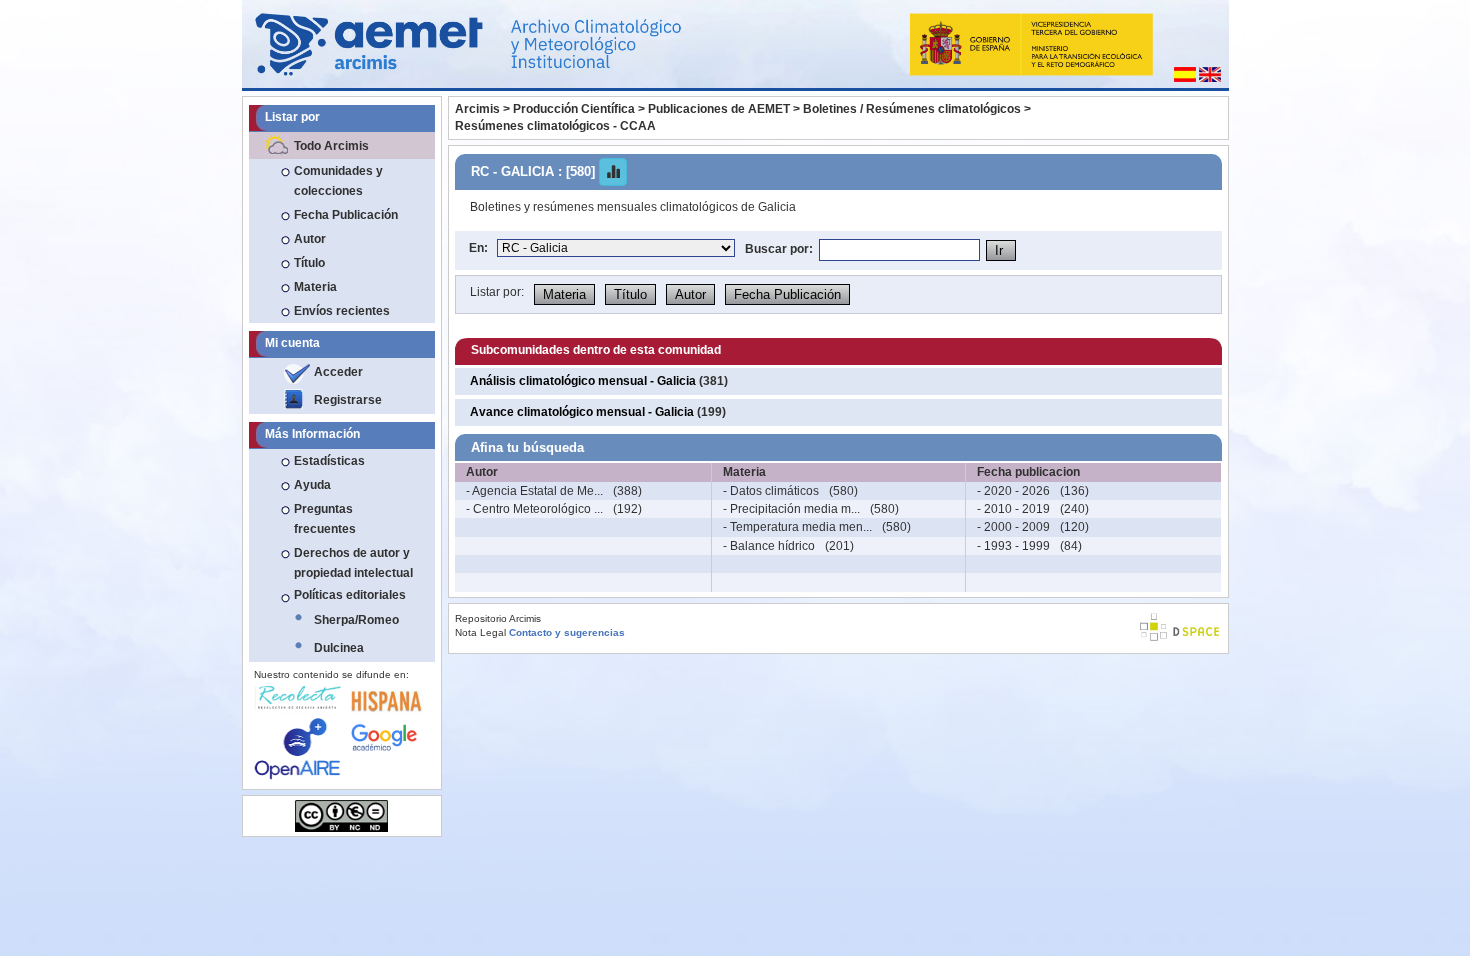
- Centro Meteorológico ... (534, 509)
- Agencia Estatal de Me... (534, 491)
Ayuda (312, 485)
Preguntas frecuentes (325, 519)
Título (309, 263)
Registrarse (348, 400)
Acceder (338, 372)
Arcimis (477, 109)
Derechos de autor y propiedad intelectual (353, 563)
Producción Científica (574, 109)
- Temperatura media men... (797, 527)
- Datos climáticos (771, 491)
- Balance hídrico (769, 546)
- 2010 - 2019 (1013, 509)
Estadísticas (329, 461)
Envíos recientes (342, 311)
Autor (310, 239)
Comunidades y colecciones (338, 181)
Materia (315, 287)
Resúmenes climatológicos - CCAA (555, 126)
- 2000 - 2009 (1013, 527)
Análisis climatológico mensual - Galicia (583, 381)
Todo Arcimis (331, 146)
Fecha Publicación (346, 215)
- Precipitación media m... (791, 509)
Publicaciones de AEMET (719, 109)
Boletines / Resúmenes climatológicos (912, 109)
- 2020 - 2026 (1013, 491)
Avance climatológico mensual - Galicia (582, 412)
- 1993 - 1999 (1013, 546)
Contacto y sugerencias (567, 632)
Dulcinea (339, 648)
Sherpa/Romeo (356, 620)
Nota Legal (480, 632)
